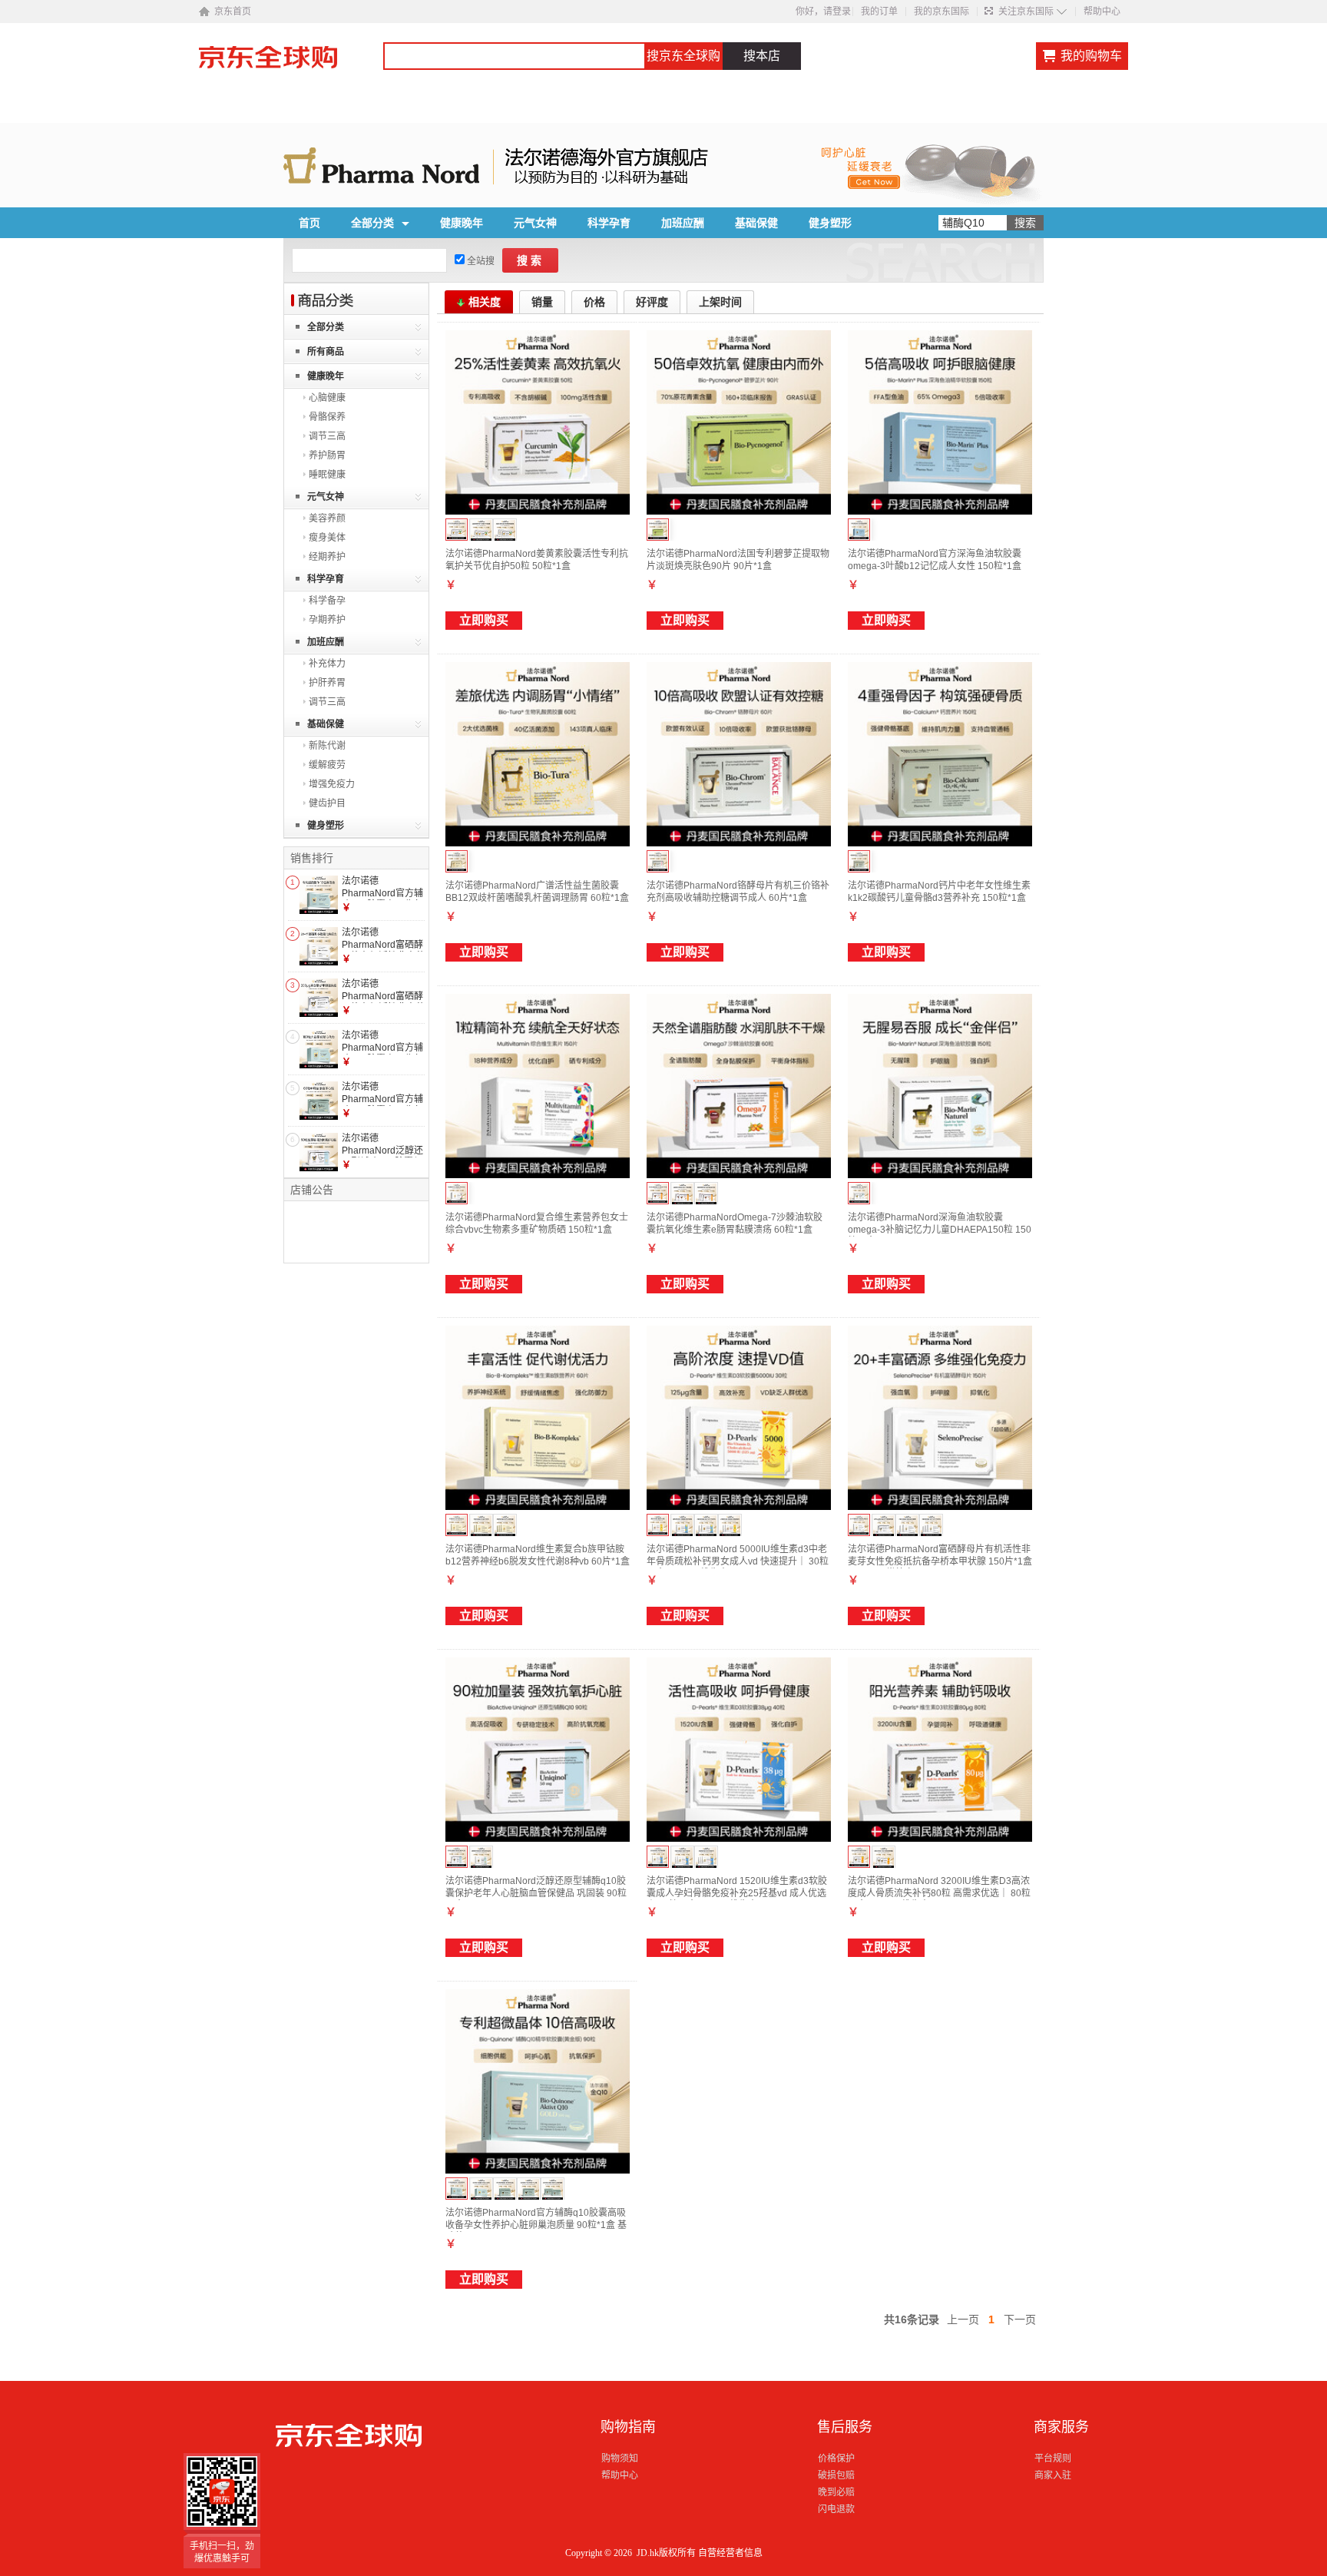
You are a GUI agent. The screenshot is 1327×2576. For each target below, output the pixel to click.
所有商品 (326, 352)
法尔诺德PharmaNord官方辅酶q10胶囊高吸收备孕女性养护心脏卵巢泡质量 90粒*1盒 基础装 (536, 2225)
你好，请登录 (823, 12)
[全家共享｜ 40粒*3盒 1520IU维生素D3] (706, 1858)
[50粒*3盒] (505, 530)
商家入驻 (1053, 2475)
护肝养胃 (327, 683)
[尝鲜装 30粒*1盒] (481, 1858)
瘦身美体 (327, 538)
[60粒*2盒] (682, 1194)
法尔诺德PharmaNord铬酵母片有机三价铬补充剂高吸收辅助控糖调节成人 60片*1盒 (738, 892)
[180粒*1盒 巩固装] (481, 2189)
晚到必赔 (836, 2492)
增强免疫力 (332, 784)
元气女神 (535, 223)
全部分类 (372, 223)
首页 (309, 223)
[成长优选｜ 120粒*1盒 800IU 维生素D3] (682, 1526)
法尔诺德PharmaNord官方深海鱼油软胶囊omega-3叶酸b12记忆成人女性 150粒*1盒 (935, 560)
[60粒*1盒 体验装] (529, 2189)
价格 (594, 302)
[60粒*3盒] (706, 1194)
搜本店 (762, 56)
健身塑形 (830, 223)
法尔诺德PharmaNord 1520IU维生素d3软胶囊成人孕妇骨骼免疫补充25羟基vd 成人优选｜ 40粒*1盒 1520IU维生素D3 (737, 1893)
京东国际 (291, 65)
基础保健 (756, 223)
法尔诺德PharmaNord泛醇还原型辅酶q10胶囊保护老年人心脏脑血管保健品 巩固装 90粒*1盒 (536, 1893)
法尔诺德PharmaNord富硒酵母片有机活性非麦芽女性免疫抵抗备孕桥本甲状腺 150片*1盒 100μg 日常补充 (940, 1561)
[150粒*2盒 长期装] (553, 2189)
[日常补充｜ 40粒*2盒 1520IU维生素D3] (682, 1858)
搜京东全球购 (683, 56)
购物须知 (620, 2458)
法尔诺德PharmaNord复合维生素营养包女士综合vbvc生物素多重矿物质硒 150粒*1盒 (537, 1223)
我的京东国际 (941, 12)
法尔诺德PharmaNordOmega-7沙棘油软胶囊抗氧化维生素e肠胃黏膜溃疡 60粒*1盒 (735, 1223)
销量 (542, 302)
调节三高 (327, 436)
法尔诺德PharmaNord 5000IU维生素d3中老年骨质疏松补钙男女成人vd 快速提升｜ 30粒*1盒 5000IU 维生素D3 (738, 1561)
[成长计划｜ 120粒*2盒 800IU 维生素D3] (706, 1526)
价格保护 (836, 2458)
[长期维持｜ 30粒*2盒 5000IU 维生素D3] (730, 1526)
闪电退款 (836, 2509)
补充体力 (327, 664)
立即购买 (484, 620)
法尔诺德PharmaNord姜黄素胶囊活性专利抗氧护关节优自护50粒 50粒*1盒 (537, 560)
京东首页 (233, 12)
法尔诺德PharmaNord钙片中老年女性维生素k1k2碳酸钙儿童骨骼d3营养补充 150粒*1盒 (939, 892)
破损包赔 (836, 2475)
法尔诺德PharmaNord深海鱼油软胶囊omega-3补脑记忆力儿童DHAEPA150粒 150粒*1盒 (940, 1229)
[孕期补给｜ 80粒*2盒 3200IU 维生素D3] (884, 1858)
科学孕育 (609, 223)
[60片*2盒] (481, 1526)
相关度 (485, 302)
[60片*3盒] (505, 1526)
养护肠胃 (327, 455)
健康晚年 (462, 223)
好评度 (652, 302)
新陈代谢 (327, 746)
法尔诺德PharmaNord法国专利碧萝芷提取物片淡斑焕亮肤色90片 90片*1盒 (738, 560)
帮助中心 (1102, 12)
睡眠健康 (327, 475)
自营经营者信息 (730, 2553)
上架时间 (720, 302)
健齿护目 (327, 803)
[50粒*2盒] (481, 530)
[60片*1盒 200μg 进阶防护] (884, 1526)
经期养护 (327, 557)
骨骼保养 (327, 417)
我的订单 (879, 12)
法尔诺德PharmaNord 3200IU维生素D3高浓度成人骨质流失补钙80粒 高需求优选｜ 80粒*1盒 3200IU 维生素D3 (939, 1893)
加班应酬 (683, 223)
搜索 (531, 260)
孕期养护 (327, 620)
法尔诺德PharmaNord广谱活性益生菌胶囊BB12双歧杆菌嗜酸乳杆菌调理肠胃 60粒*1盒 (537, 892)
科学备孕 (327, 601)
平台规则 (1053, 2458)
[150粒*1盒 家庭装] (505, 2189)
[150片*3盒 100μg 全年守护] (931, 1526)
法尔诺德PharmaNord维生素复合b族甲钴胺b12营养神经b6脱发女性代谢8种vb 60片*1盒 (538, 1555)
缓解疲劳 (327, 765)
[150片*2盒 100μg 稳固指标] (907, 1526)
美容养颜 (327, 518)
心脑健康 (327, 398)
